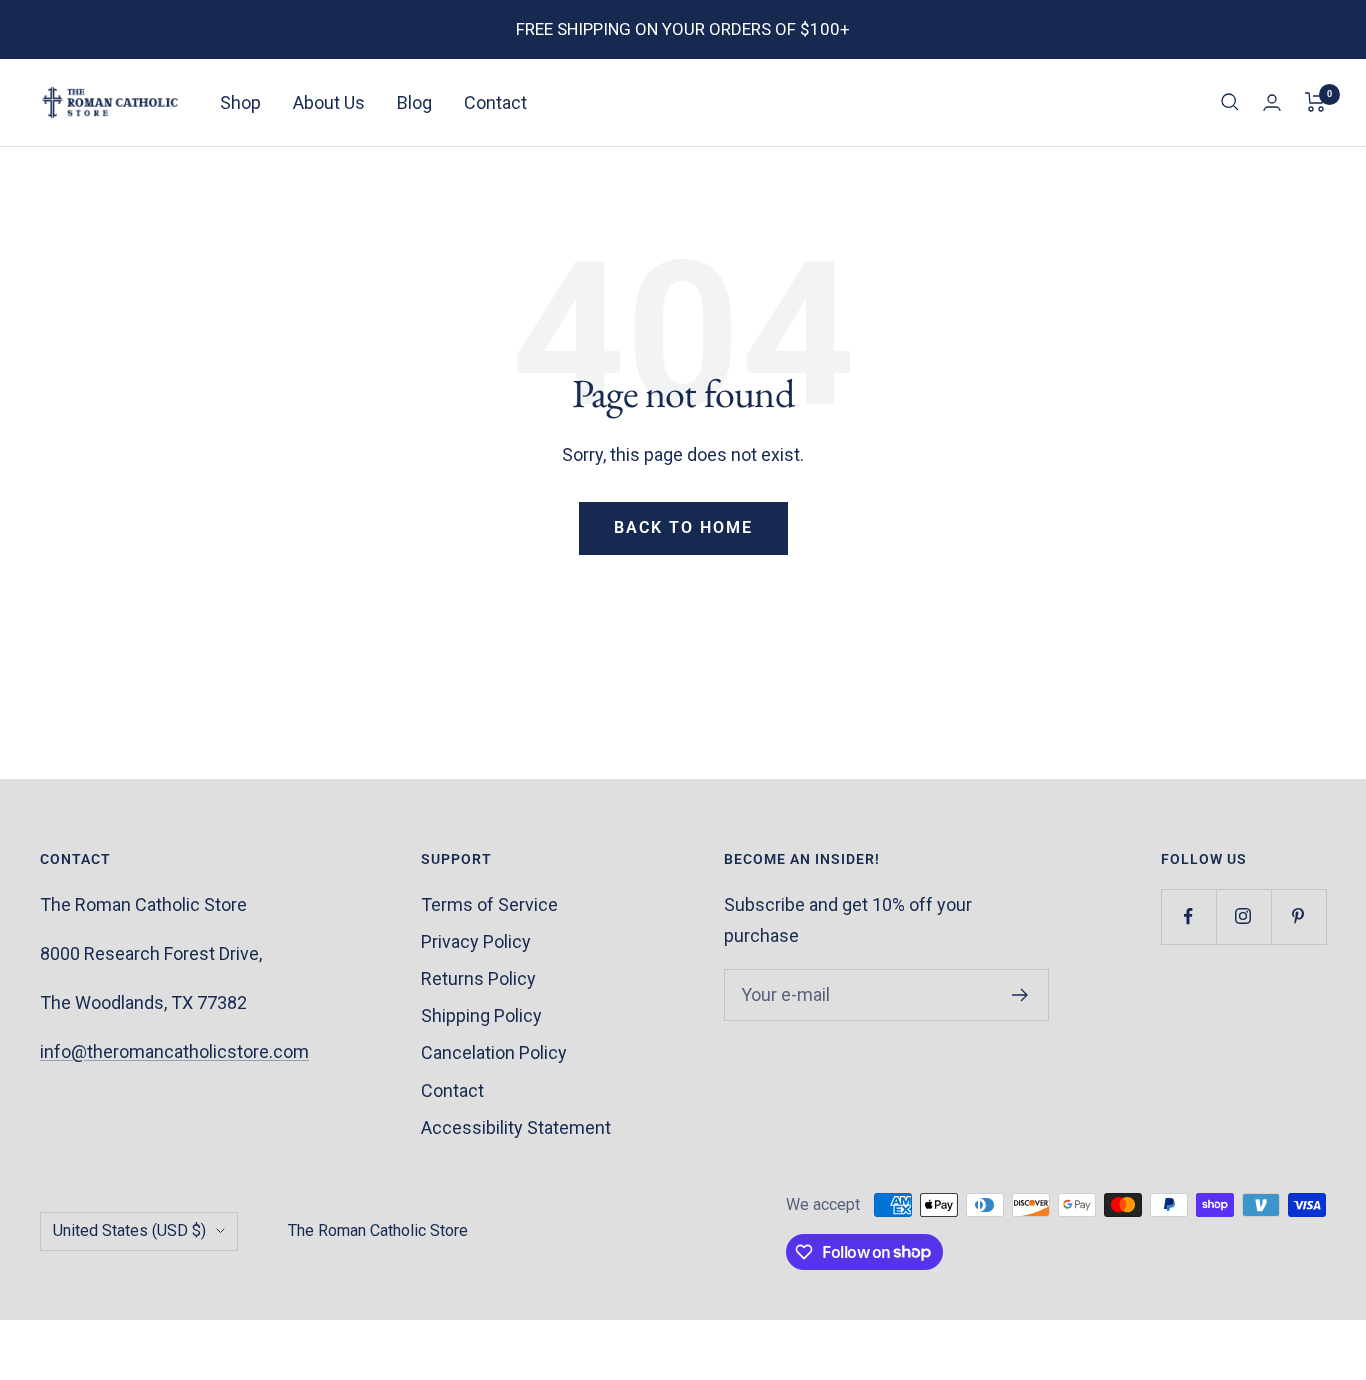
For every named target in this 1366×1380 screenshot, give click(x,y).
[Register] (1020, 995)
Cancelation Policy (494, 1052)
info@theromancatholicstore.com (174, 1051)
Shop (240, 102)
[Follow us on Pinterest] (1298, 916)
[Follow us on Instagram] (1243, 916)
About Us (329, 102)
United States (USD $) (129, 1230)
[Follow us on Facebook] (1188, 916)
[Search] (1230, 102)
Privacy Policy (476, 941)
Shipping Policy (481, 1015)
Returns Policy (478, 978)
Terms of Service (489, 904)
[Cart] (1315, 102)
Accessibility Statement (516, 1127)
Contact (495, 102)
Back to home (683, 527)
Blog (414, 102)
